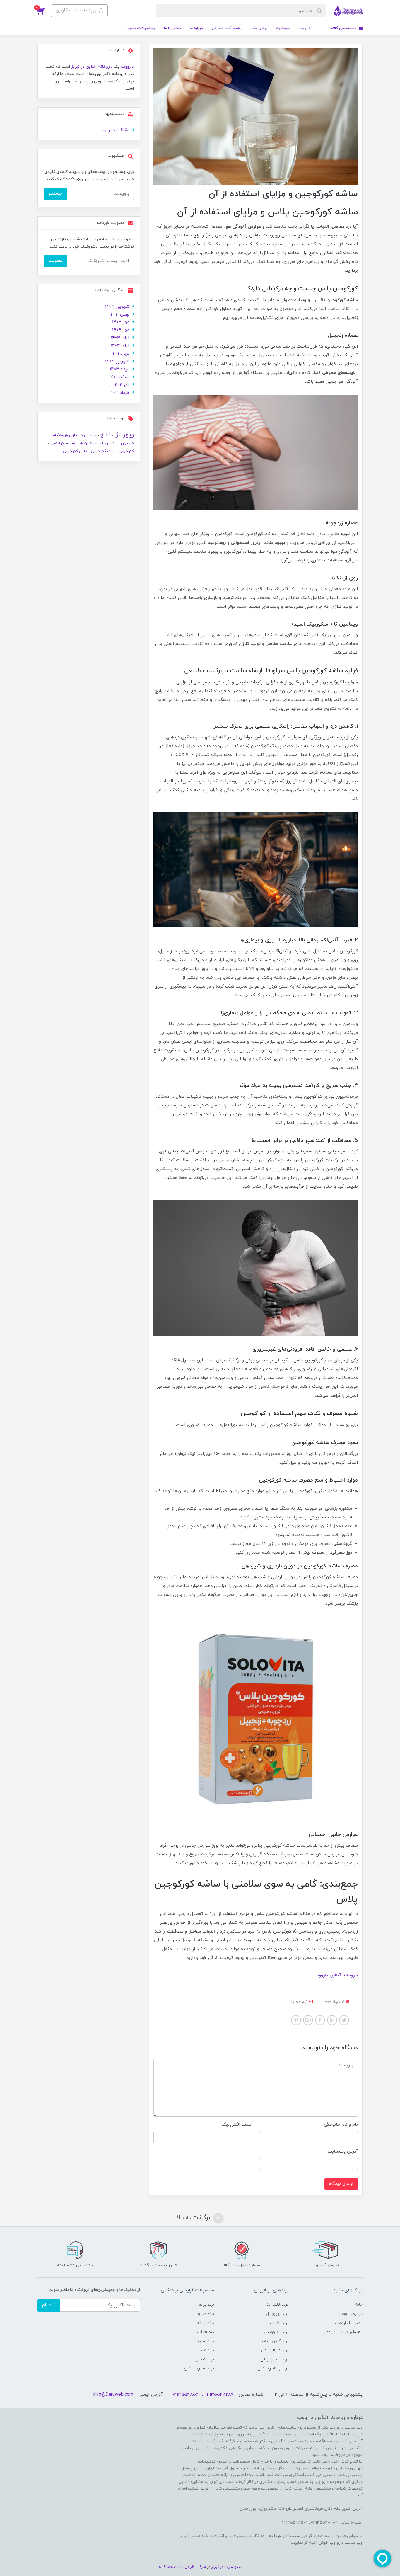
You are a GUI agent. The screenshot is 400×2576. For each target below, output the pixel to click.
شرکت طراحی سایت (190, 2567)
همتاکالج (166, 2567)
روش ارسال (259, 28)
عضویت (55, 261)
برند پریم (206, 2305)
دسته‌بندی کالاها (344, 28)
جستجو (55, 194)
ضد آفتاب (206, 2332)
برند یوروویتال (276, 2332)
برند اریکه (206, 2323)
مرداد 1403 (120, 369)
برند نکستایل (277, 2323)
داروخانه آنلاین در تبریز (92, 67)
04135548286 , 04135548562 (202, 2395)
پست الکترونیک (236, 2125)
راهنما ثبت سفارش (227, 28)
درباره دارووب (351, 2314)
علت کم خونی (102, 451)
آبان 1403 (120, 338)
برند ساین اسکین (199, 2368)
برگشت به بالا (194, 2218)
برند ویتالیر (205, 2350)
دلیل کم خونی (75, 451)
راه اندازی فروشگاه (68, 435)
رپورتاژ (124, 435)
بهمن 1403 (119, 315)
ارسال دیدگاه (341, 2184)
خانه (359, 2305)
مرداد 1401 (120, 354)
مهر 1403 (121, 322)
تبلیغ (105, 435)
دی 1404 (122, 385)
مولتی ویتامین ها (117, 443)
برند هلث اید (277, 2305)
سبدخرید (283, 28)
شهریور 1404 (117, 361)
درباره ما (196, 28)
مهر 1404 (121, 330)
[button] (44, 11)
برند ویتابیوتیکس (273, 2368)
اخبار (92, 435)
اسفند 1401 (119, 377)
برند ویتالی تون (275, 2350)
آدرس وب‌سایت (343, 2152)
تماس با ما (172, 28)
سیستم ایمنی (62, 443)
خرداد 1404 (119, 393)
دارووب (305, 28)
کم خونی (126, 451)
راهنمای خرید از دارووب (342, 2332)
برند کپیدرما (204, 2359)
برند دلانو (206, 2314)
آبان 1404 (120, 346)
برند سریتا (205, 2341)
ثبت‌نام (49, 2305)
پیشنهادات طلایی (141, 28)
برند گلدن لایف (275, 2341)
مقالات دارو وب (115, 130)
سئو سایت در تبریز (226, 2567)
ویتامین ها (88, 443)
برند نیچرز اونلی (274, 2359)
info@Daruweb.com (113, 2395)
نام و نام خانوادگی (341, 2125)
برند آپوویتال (277, 2314)
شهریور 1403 (117, 307)
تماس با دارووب (349, 2323)
